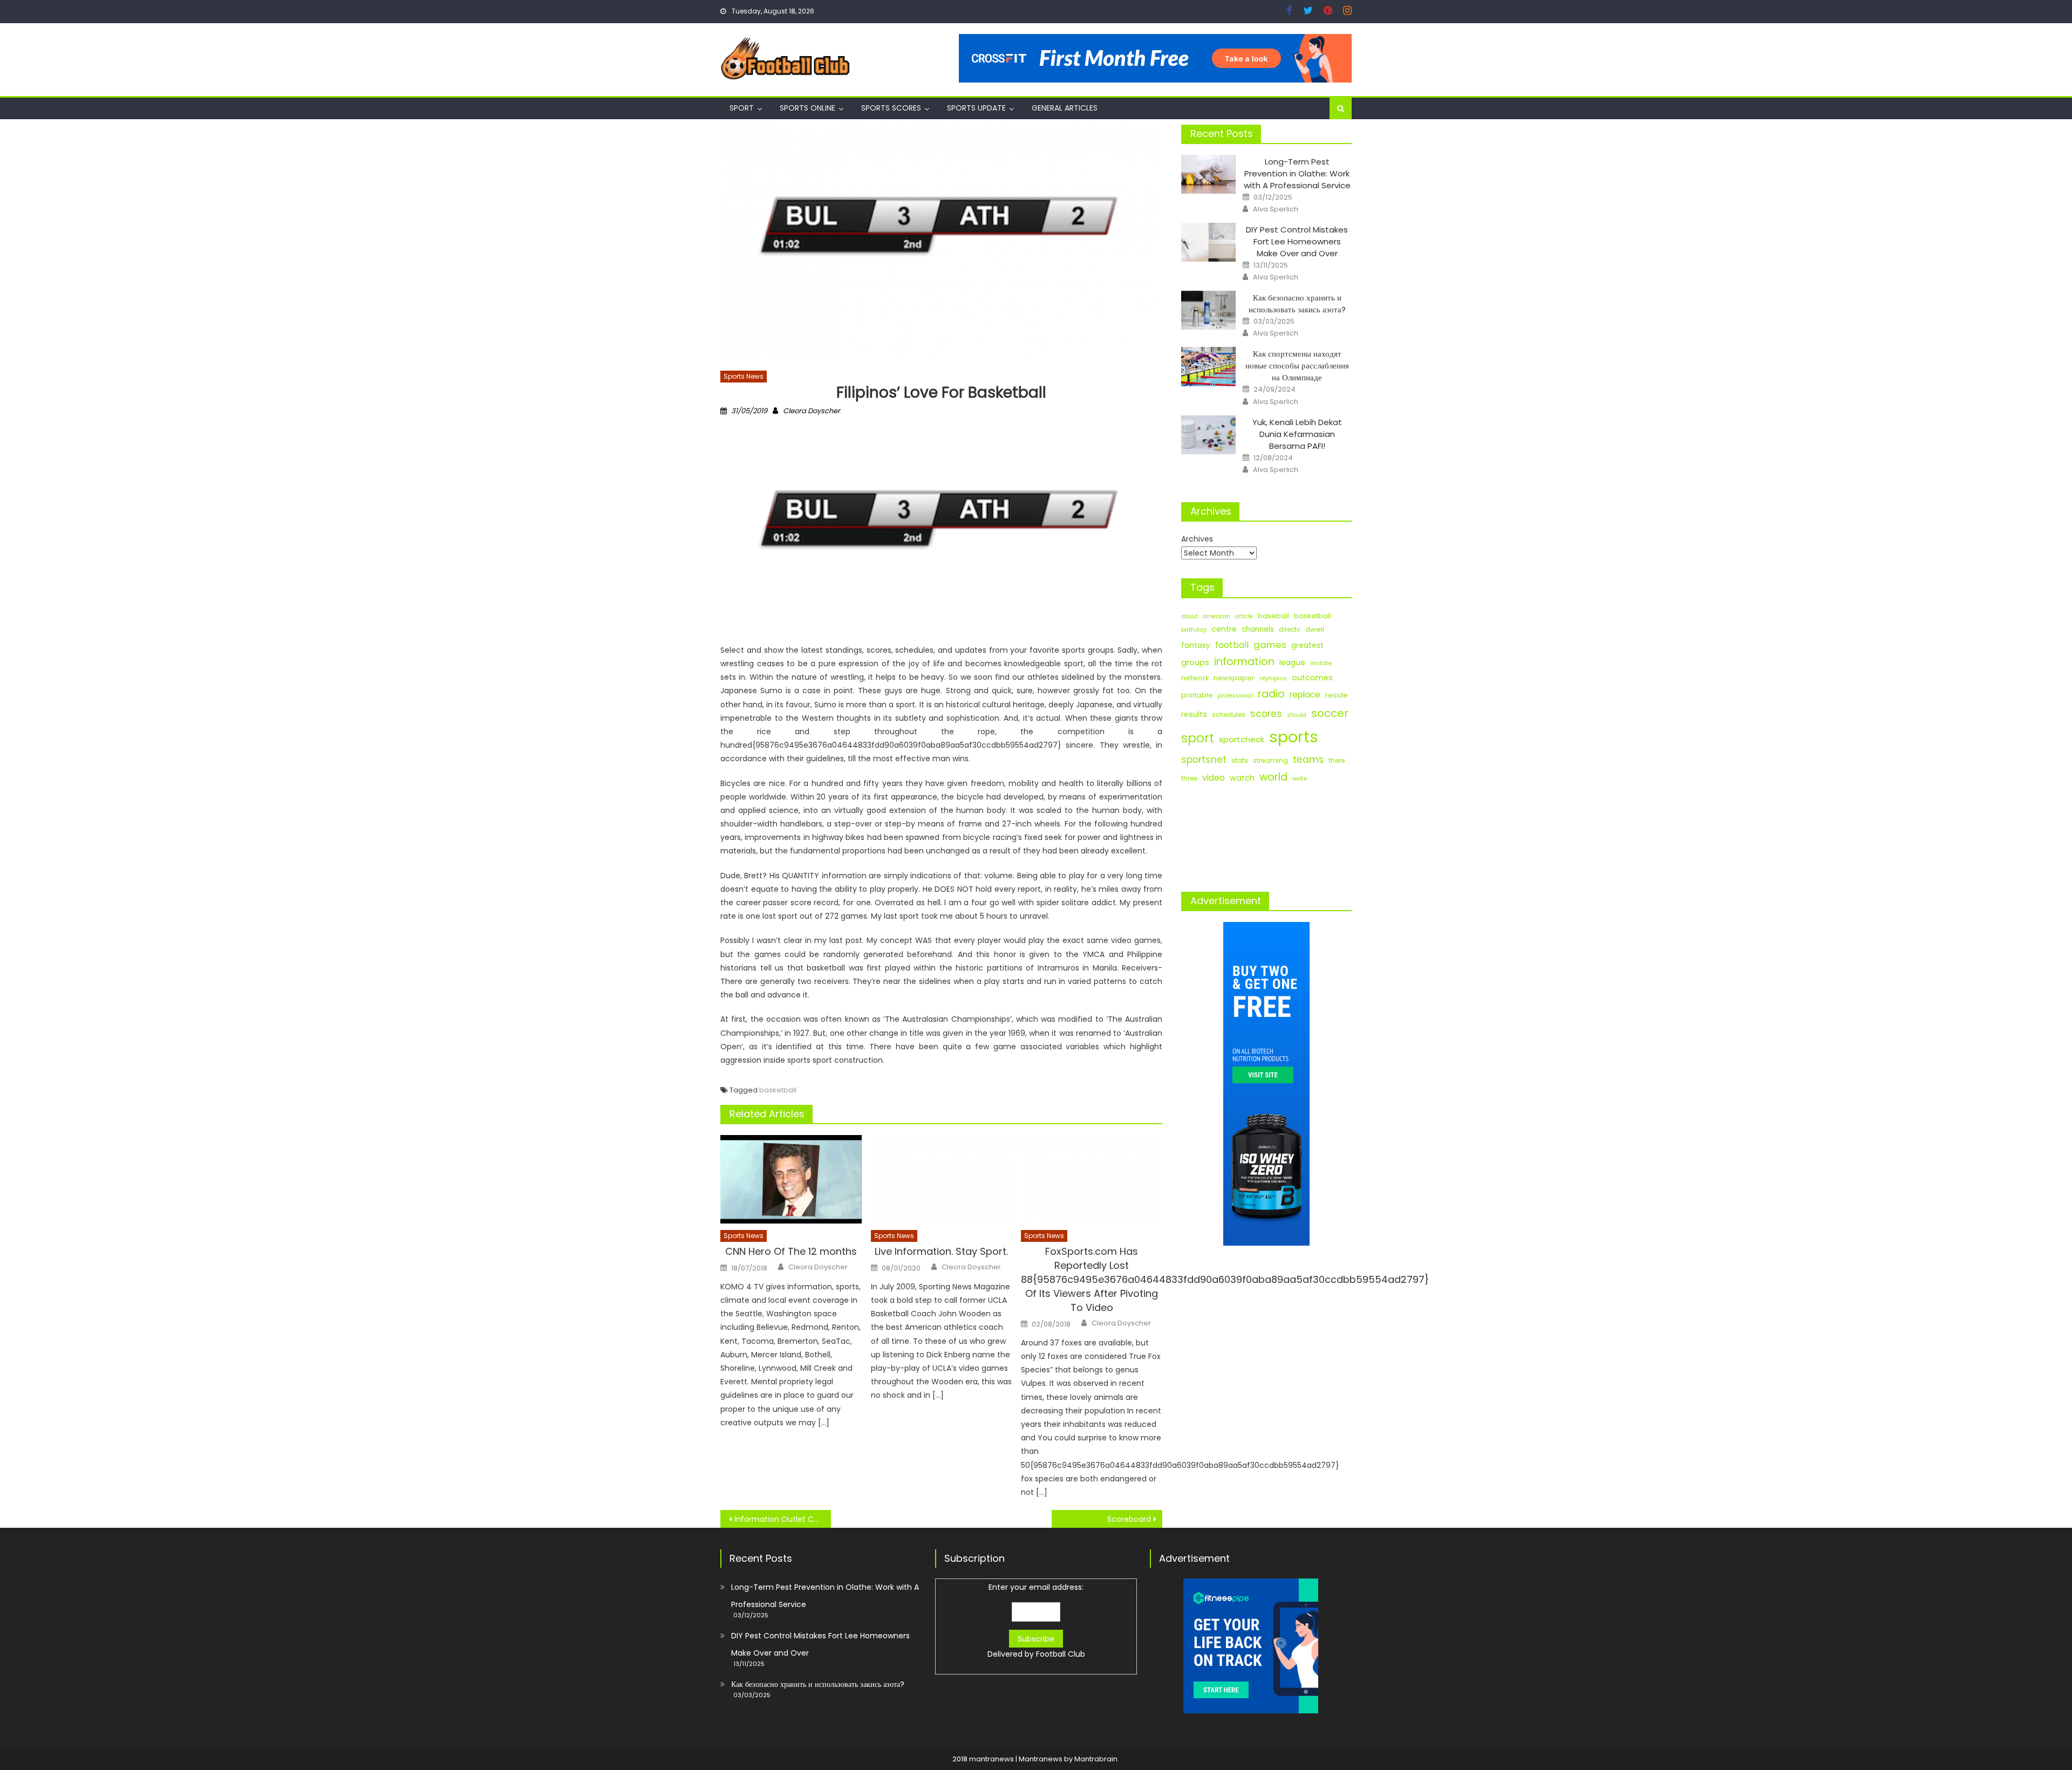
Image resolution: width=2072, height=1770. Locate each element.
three (1189, 778)
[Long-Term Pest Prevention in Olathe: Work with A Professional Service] (1208, 174)
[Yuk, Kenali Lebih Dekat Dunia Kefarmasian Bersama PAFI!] (1208, 435)
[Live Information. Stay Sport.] (942, 1179)
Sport (742, 108)
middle (1321, 663)
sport (1198, 738)
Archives (1197, 539)
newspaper (1234, 678)
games (1270, 645)
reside (1337, 695)
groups (1195, 662)
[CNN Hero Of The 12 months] (791, 1179)
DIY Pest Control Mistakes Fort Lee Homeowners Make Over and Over (1297, 241)
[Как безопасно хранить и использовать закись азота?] (1208, 310)
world (1273, 777)
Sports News (744, 376)
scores (1266, 714)
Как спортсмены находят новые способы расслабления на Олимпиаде (1297, 365)
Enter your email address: (1036, 1621)
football (1232, 645)
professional (1235, 696)
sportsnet (1204, 760)
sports (1294, 737)
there (1337, 761)
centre (1224, 629)
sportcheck (1242, 739)
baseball (1273, 616)
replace (1305, 695)
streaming (1270, 760)
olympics (1273, 678)
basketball (778, 1090)
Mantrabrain (1096, 1759)
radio (1271, 694)
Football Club (1061, 1654)
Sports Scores (891, 108)
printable (1197, 695)
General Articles (1065, 108)
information (1244, 662)
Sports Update (976, 108)
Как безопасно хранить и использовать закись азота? (1297, 303)
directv (1290, 630)
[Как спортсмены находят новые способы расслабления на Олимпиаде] (1208, 366)
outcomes (1312, 678)
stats (1240, 760)
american (1216, 616)
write (1300, 778)
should (1297, 715)
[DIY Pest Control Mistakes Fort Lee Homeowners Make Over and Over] (1208, 242)
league (1292, 662)
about (1190, 616)
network (1195, 678)
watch (1242, 778)
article (1244, 616)
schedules (1229, 715)
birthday (1194, 630)
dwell (1315, 629)
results (1194, 714)
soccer (1330, 713)
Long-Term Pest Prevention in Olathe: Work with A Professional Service (1297, 173)
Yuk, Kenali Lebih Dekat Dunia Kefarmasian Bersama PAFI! (1297, 434)
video (1214, 778)
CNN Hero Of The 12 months (791, 1251)
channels (1258, 629)
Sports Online (807, 108)
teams (1308, 760)
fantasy (1196, 645)
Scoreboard (1129, 1519)
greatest (1307, 645)
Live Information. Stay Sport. (941, 1251)
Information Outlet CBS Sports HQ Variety (783, 1519)
